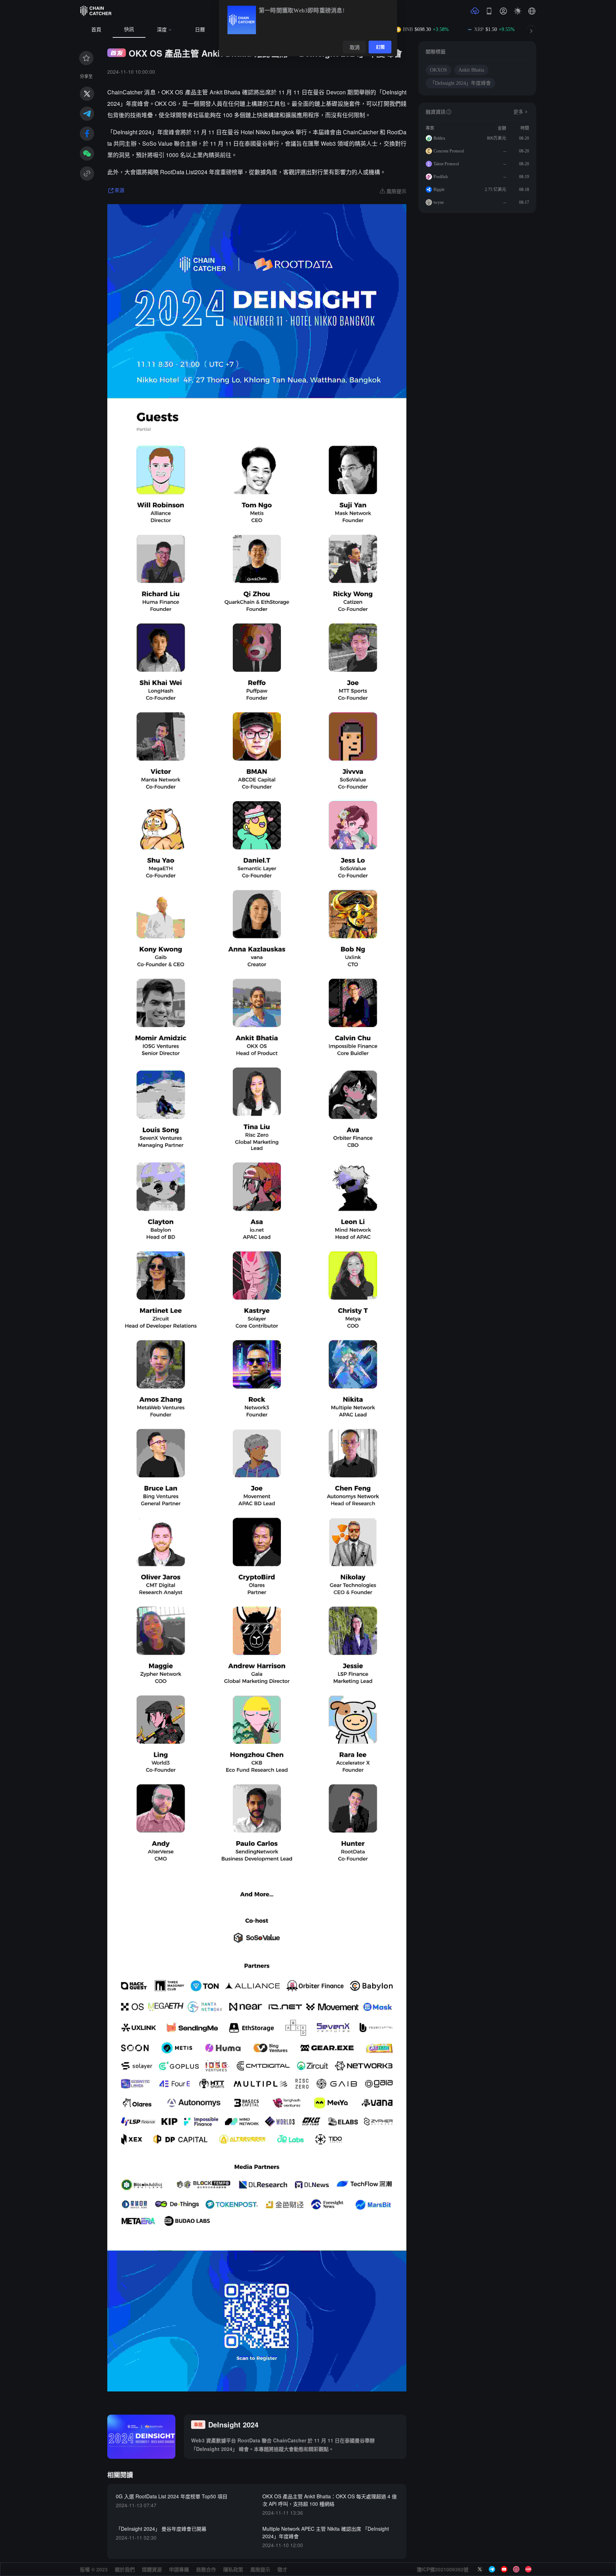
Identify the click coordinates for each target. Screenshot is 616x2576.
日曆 (200, 30)
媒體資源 (152, 2569)
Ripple (439, 190)
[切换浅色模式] (518, 11)
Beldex (439, 138)
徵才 (282, 2569)
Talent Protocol (446, 164)
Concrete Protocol (449, 151)
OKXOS (438, 70)
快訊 (129, 29)
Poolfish (441, 177)
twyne (439, 202)
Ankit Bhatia (471, 70)
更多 (518, 112)
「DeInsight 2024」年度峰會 (460, 83)
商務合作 (206, 2569)
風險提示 (260, 2569)
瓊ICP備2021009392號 (443, 2569)
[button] (532, 11)
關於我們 (125, 2569)
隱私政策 (233, 2569)
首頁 (96, 30)
